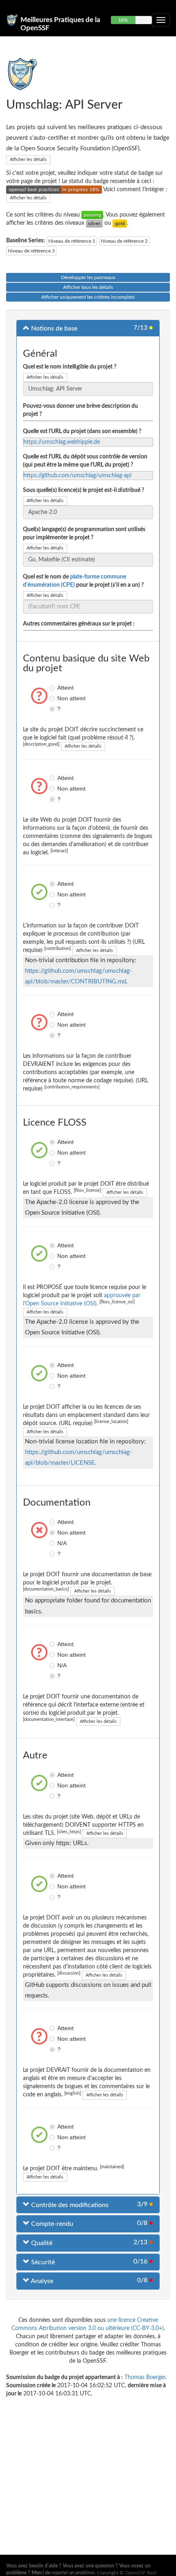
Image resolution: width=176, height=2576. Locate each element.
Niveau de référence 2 (124, 241)
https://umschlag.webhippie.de (62, 442)
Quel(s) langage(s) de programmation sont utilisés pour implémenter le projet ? (84, 534)
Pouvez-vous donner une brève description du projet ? (80, 410)
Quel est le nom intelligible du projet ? (70, 367)
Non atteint (53, 698)
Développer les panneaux (88, 277)
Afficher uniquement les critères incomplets (88, 297)
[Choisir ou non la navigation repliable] (161, 20)
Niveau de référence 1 (72, 241)
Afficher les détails (28, 160)
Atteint (53, 688)
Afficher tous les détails (88, 287)
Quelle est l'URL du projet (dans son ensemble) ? (82, 431)
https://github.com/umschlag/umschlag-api (77, 476)
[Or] (120, 223)
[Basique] (92, 215)
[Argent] (94, 223)
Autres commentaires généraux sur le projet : (79, 624)
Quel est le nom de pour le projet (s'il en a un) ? (83, 581)
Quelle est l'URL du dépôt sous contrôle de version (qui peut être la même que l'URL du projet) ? (85, 461)
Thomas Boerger (145, 2377)
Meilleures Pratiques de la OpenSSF (60, 23)
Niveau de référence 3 (31, 251)
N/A (53, 1543)
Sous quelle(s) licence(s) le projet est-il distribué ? (83, 490)
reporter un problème (73, 2573)
